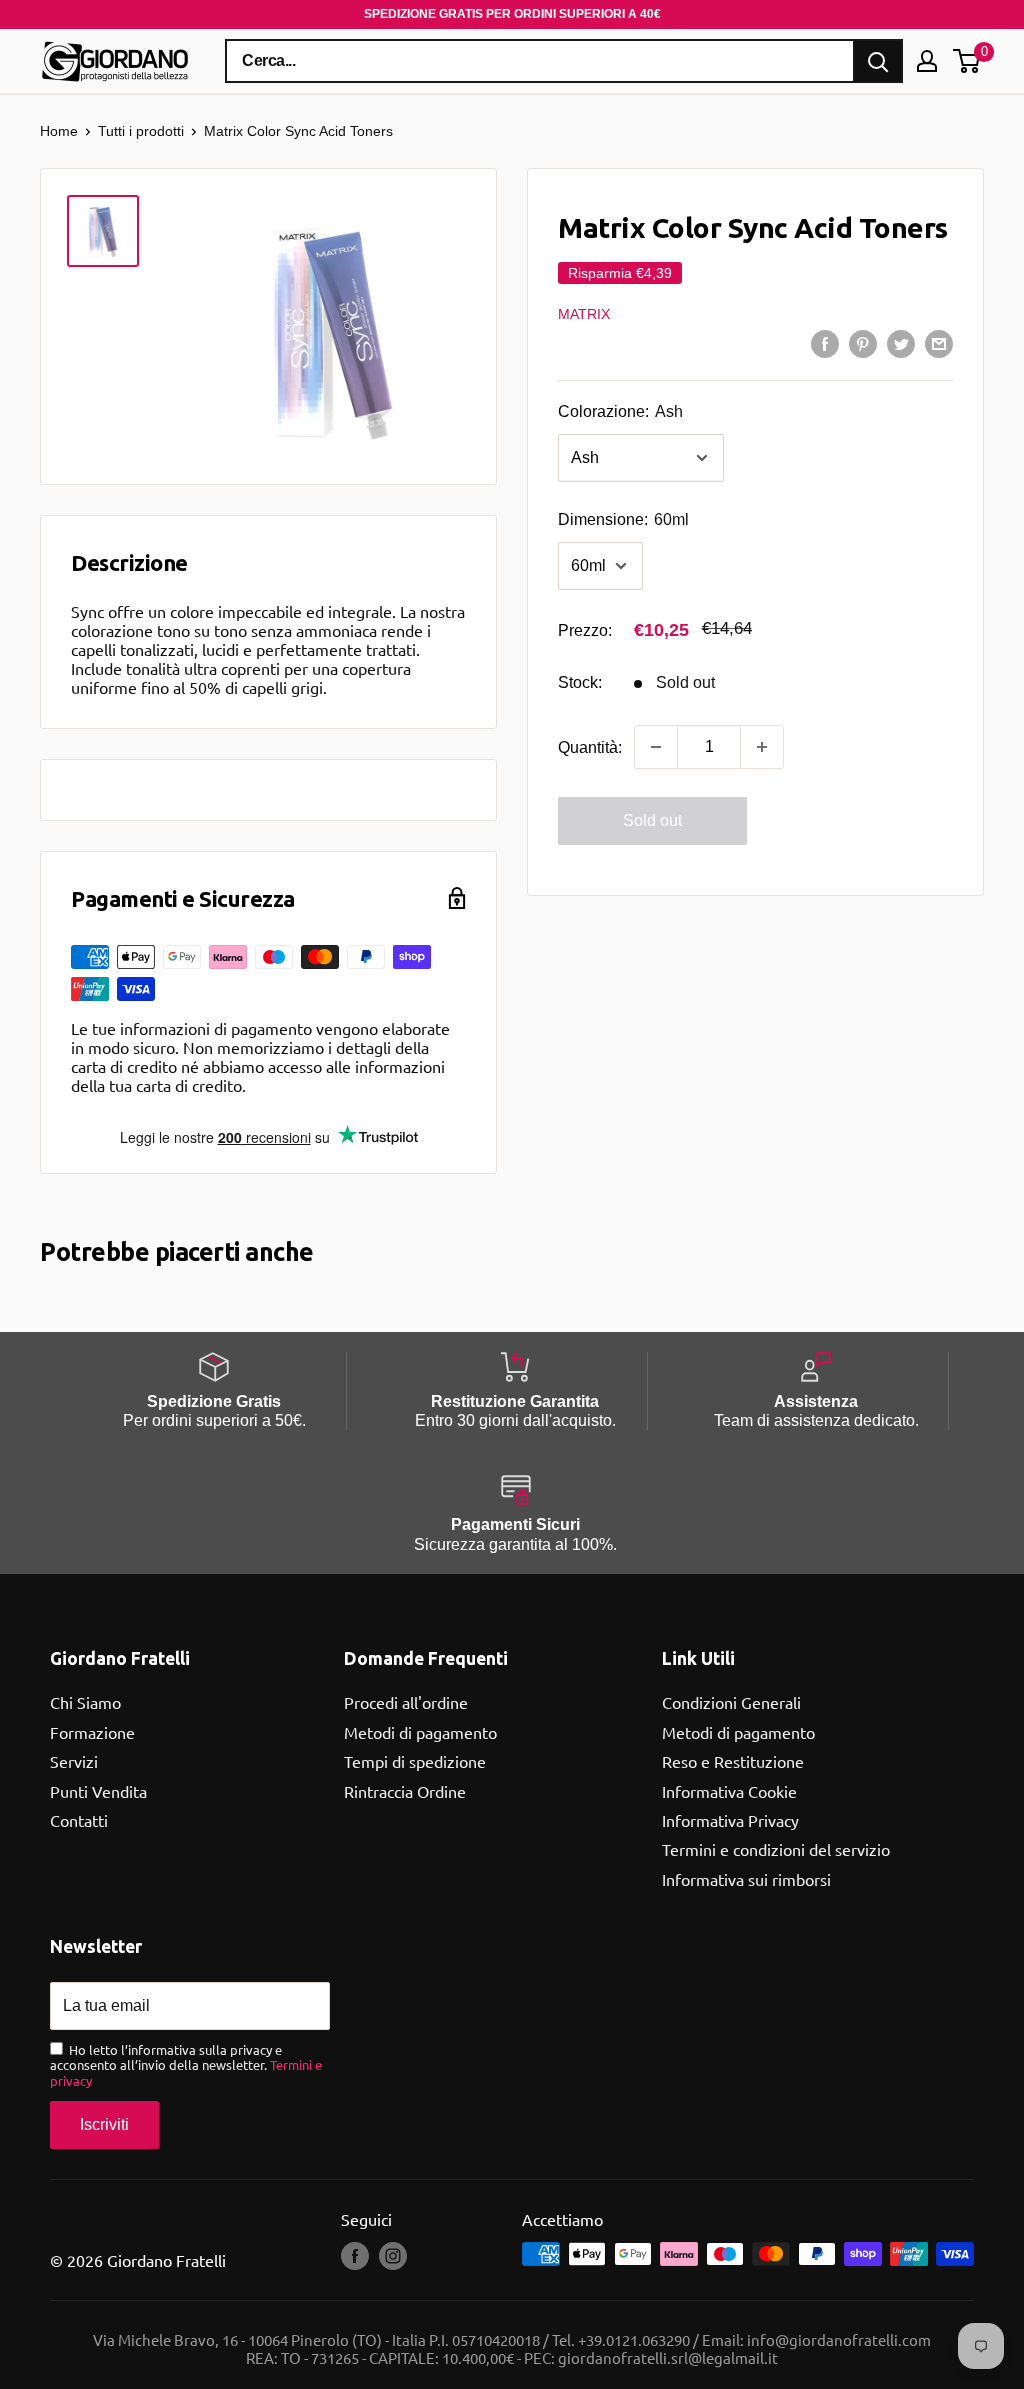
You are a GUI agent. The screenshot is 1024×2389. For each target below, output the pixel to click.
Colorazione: (620, 411)
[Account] (927, 61)
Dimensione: (623, 519)
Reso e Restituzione (733, 1761)
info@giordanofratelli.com (839, 2339)
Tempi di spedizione (415, 1761)
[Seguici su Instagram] (393, 2256)
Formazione (92, 1732)
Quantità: (590, 747)
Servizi (74, 1761)
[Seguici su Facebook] (355, 2256)
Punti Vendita (98, 1791)
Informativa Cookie (729, 1791)
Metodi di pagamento (420, 1732)
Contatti (79, 1820)
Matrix (584, 314)
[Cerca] (878, 61)
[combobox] (540, 61)
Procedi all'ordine (406, 1702)
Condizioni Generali (731, 1702)
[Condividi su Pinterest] (863, 343)
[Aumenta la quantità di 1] (762, 747)
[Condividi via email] (939, 343)
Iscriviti (104, 2124)
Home (59, 131)
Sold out (652, 820)
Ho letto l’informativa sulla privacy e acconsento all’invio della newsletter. (186, 2065)
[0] (967, 61)
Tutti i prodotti (141, 131)
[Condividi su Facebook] (825, 343)
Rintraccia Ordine (405, 1791)
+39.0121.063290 (634, 2339)
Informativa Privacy (730, 1820)
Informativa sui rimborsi (746, 1879)
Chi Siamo (85, 1702)
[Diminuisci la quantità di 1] (656, 747)
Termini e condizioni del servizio (776, 1849)
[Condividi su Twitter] (901, 343)
